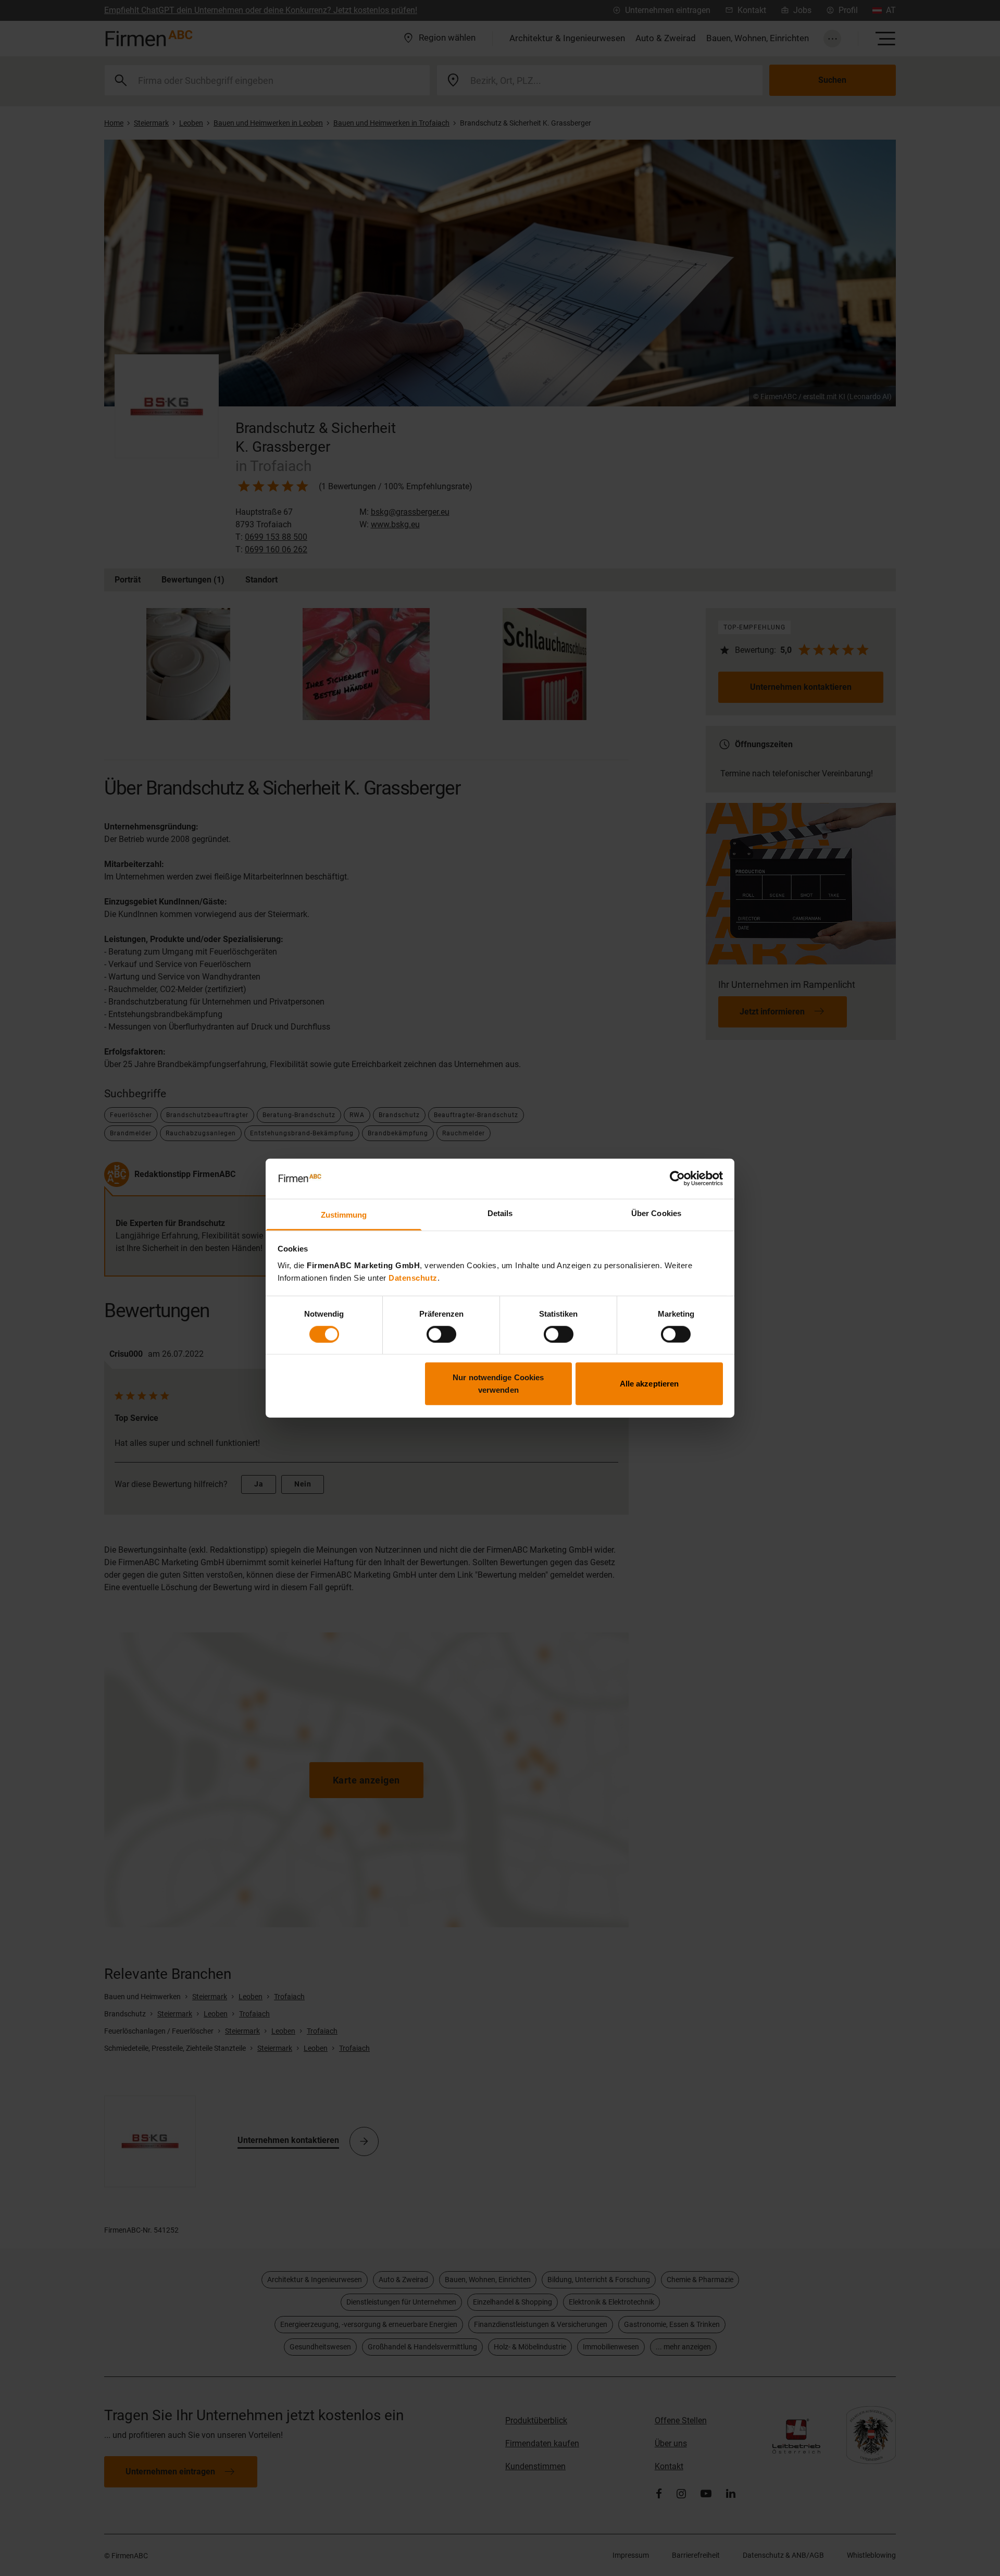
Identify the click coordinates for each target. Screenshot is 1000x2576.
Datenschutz (413, 1278)
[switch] (441, 1334)
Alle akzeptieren (649, 1384)
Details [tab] (500, 1213)
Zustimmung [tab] (344, 1215)
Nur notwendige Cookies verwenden (498, 1384)
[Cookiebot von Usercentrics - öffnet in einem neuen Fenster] (677, 1179)
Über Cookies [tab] (656, 1213)
